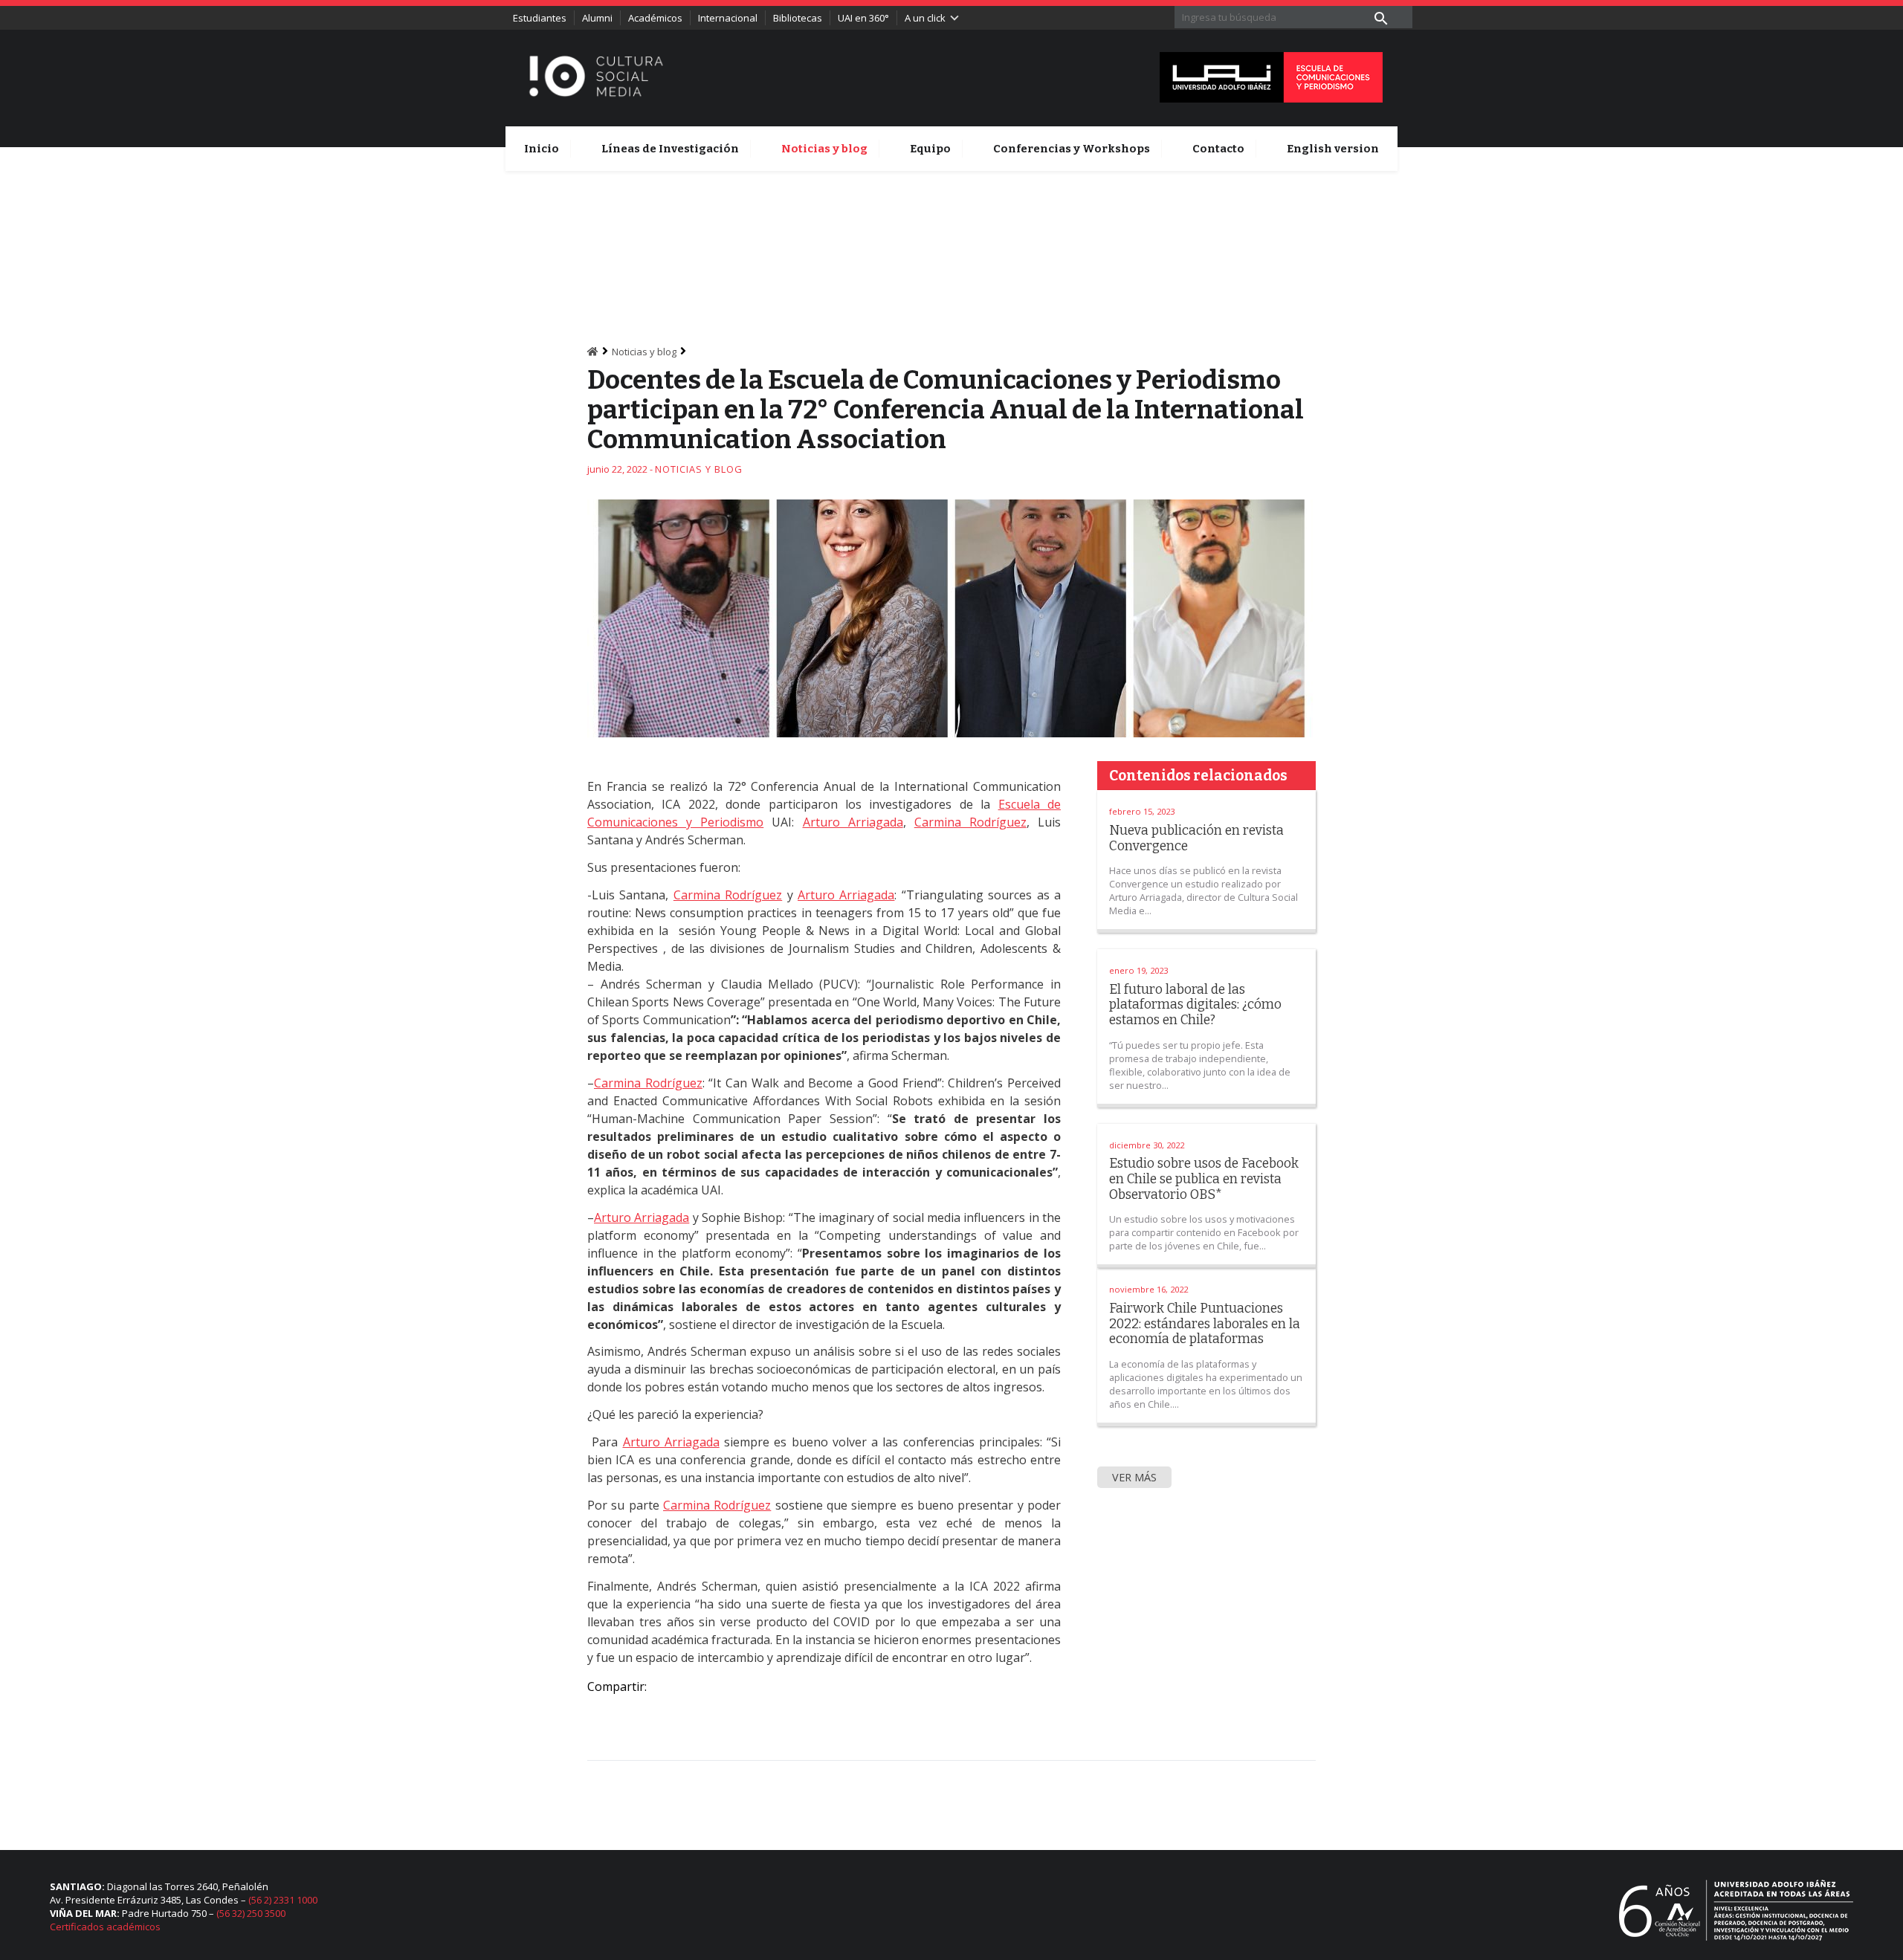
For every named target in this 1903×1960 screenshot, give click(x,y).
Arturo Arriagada (853, 822)
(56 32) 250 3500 (251, 1913)
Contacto (1218, 149)
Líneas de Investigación (670, 149)
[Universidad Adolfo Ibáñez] (1271, 76)
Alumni (597, 18)
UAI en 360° (863, 18)
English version (1333, 149)
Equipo (930, 149)
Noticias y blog (824, 149)
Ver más (1134, 1477)
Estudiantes (540, 18)
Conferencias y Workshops (1072, 149)
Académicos (655, 18)
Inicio (542, 149)
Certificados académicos (105, 1927)
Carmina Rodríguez (970, 822)
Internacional (728, 18)
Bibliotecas (798, 18)
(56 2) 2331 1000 (283, 1900)
